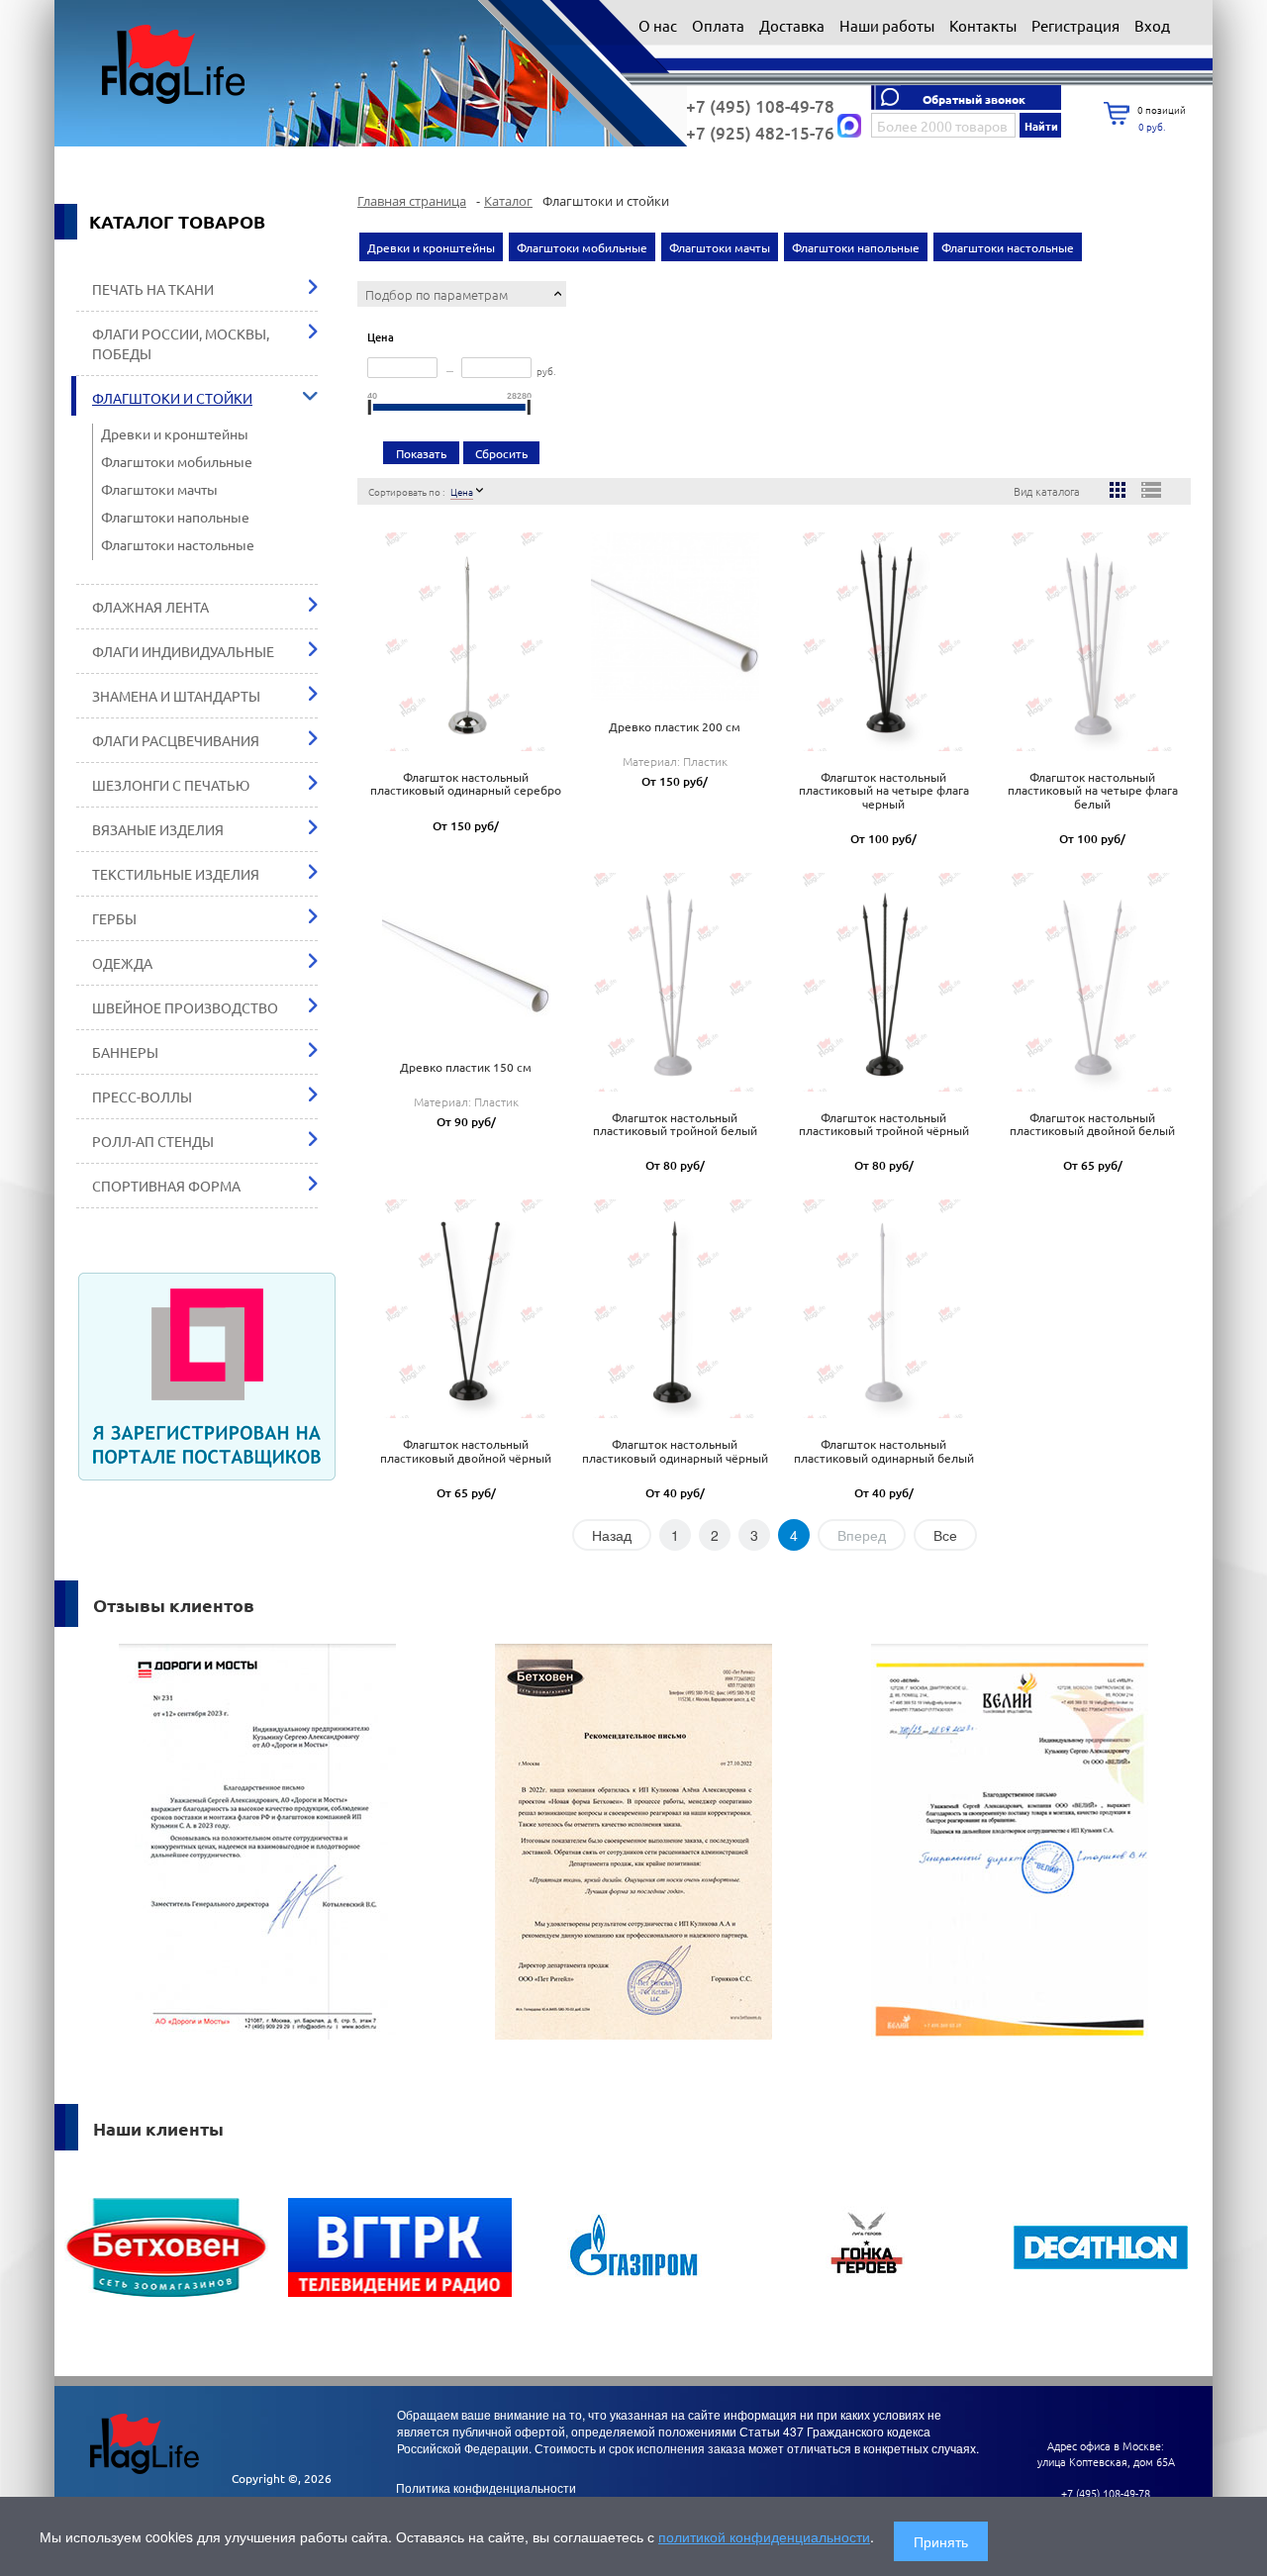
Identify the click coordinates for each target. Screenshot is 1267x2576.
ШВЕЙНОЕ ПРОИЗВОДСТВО (185, 1007)
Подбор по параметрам (437, 294)
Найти (1041, 126)
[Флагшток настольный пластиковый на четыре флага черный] (884, 634)
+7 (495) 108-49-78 (760, 106)
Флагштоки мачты (159, 489)
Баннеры (125, 1052)
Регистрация (1077, 25)
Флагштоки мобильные (177, 461)
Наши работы (888, 25)
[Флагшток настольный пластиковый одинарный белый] (884, 1301)
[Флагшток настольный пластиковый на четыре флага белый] (1093, 634)
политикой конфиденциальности (764, 2536)
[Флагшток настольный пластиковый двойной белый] (1093, 975)
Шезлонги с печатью (171, 785)
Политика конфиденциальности (486, 2487)
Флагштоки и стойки (172, 398)
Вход (1152, 25)
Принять (941, 2541)
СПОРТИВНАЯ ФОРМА (166, 1186)
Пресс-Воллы (142, 1097)
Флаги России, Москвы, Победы (181, 343)
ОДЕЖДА (122, 963)
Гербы (114, 918)
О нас (659, 25)
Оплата (720, 25)
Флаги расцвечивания (176, 740)
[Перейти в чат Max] (849, 126)
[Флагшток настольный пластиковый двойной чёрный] (466, 1301)
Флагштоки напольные (175, 517)
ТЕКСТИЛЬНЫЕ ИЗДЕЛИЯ (176, 874)
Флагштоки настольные (178, 544)
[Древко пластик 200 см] (675, 610)
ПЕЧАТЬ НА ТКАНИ (153, 289)
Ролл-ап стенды (153, 1141)
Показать (421, 453)
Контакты (984, 25)
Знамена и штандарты (176, 696)
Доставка (793, 25)
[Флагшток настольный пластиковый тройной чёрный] (884, 975)
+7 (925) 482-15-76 (760, 133)
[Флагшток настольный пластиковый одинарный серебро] (466, 634)
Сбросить (501, 453)
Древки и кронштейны (175, 433)
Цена (462, 491)
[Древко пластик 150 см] (466, 949)
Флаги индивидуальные (183, 651)
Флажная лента (150, 607)
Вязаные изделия (158, 829)
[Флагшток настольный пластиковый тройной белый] (675, 975)
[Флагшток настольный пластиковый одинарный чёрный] (675, 1301)
